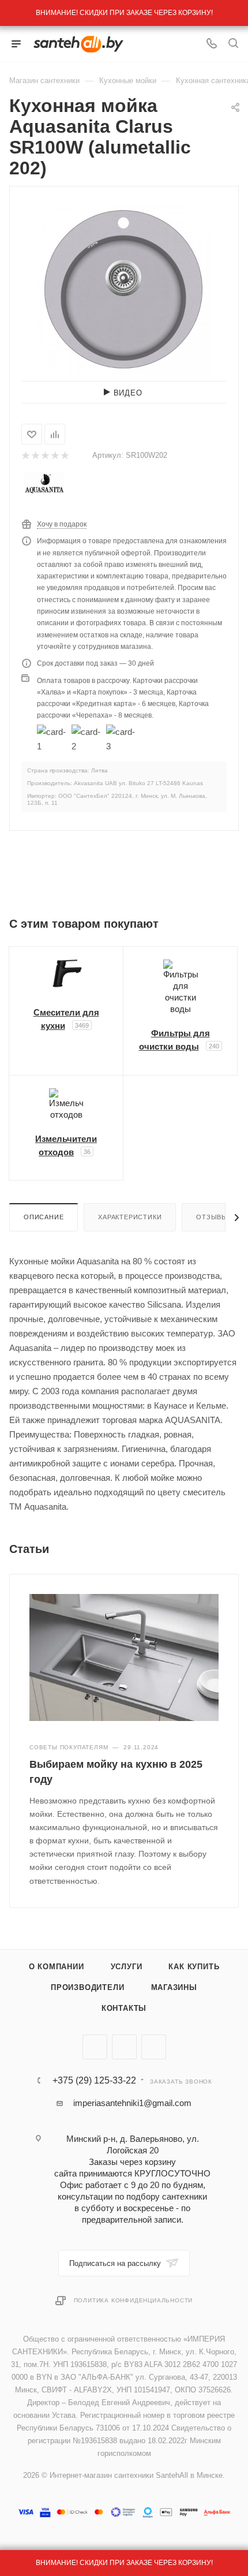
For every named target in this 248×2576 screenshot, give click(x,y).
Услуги (127, 1967)
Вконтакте (95, 2047)
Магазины (174, 1987)
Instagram (154, 2047)
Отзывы (212, 1217)
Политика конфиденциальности (134, 2300)
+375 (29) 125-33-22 (94, 2081)
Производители (87, 1987)
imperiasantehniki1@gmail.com (132, 2103)
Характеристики (130, 1217)
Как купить (194, 1967)
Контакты (124, 2008)
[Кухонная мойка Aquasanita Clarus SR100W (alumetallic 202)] (124, 288)
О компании (57, 1967)
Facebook (124, 2047)
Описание (44, 1217)
